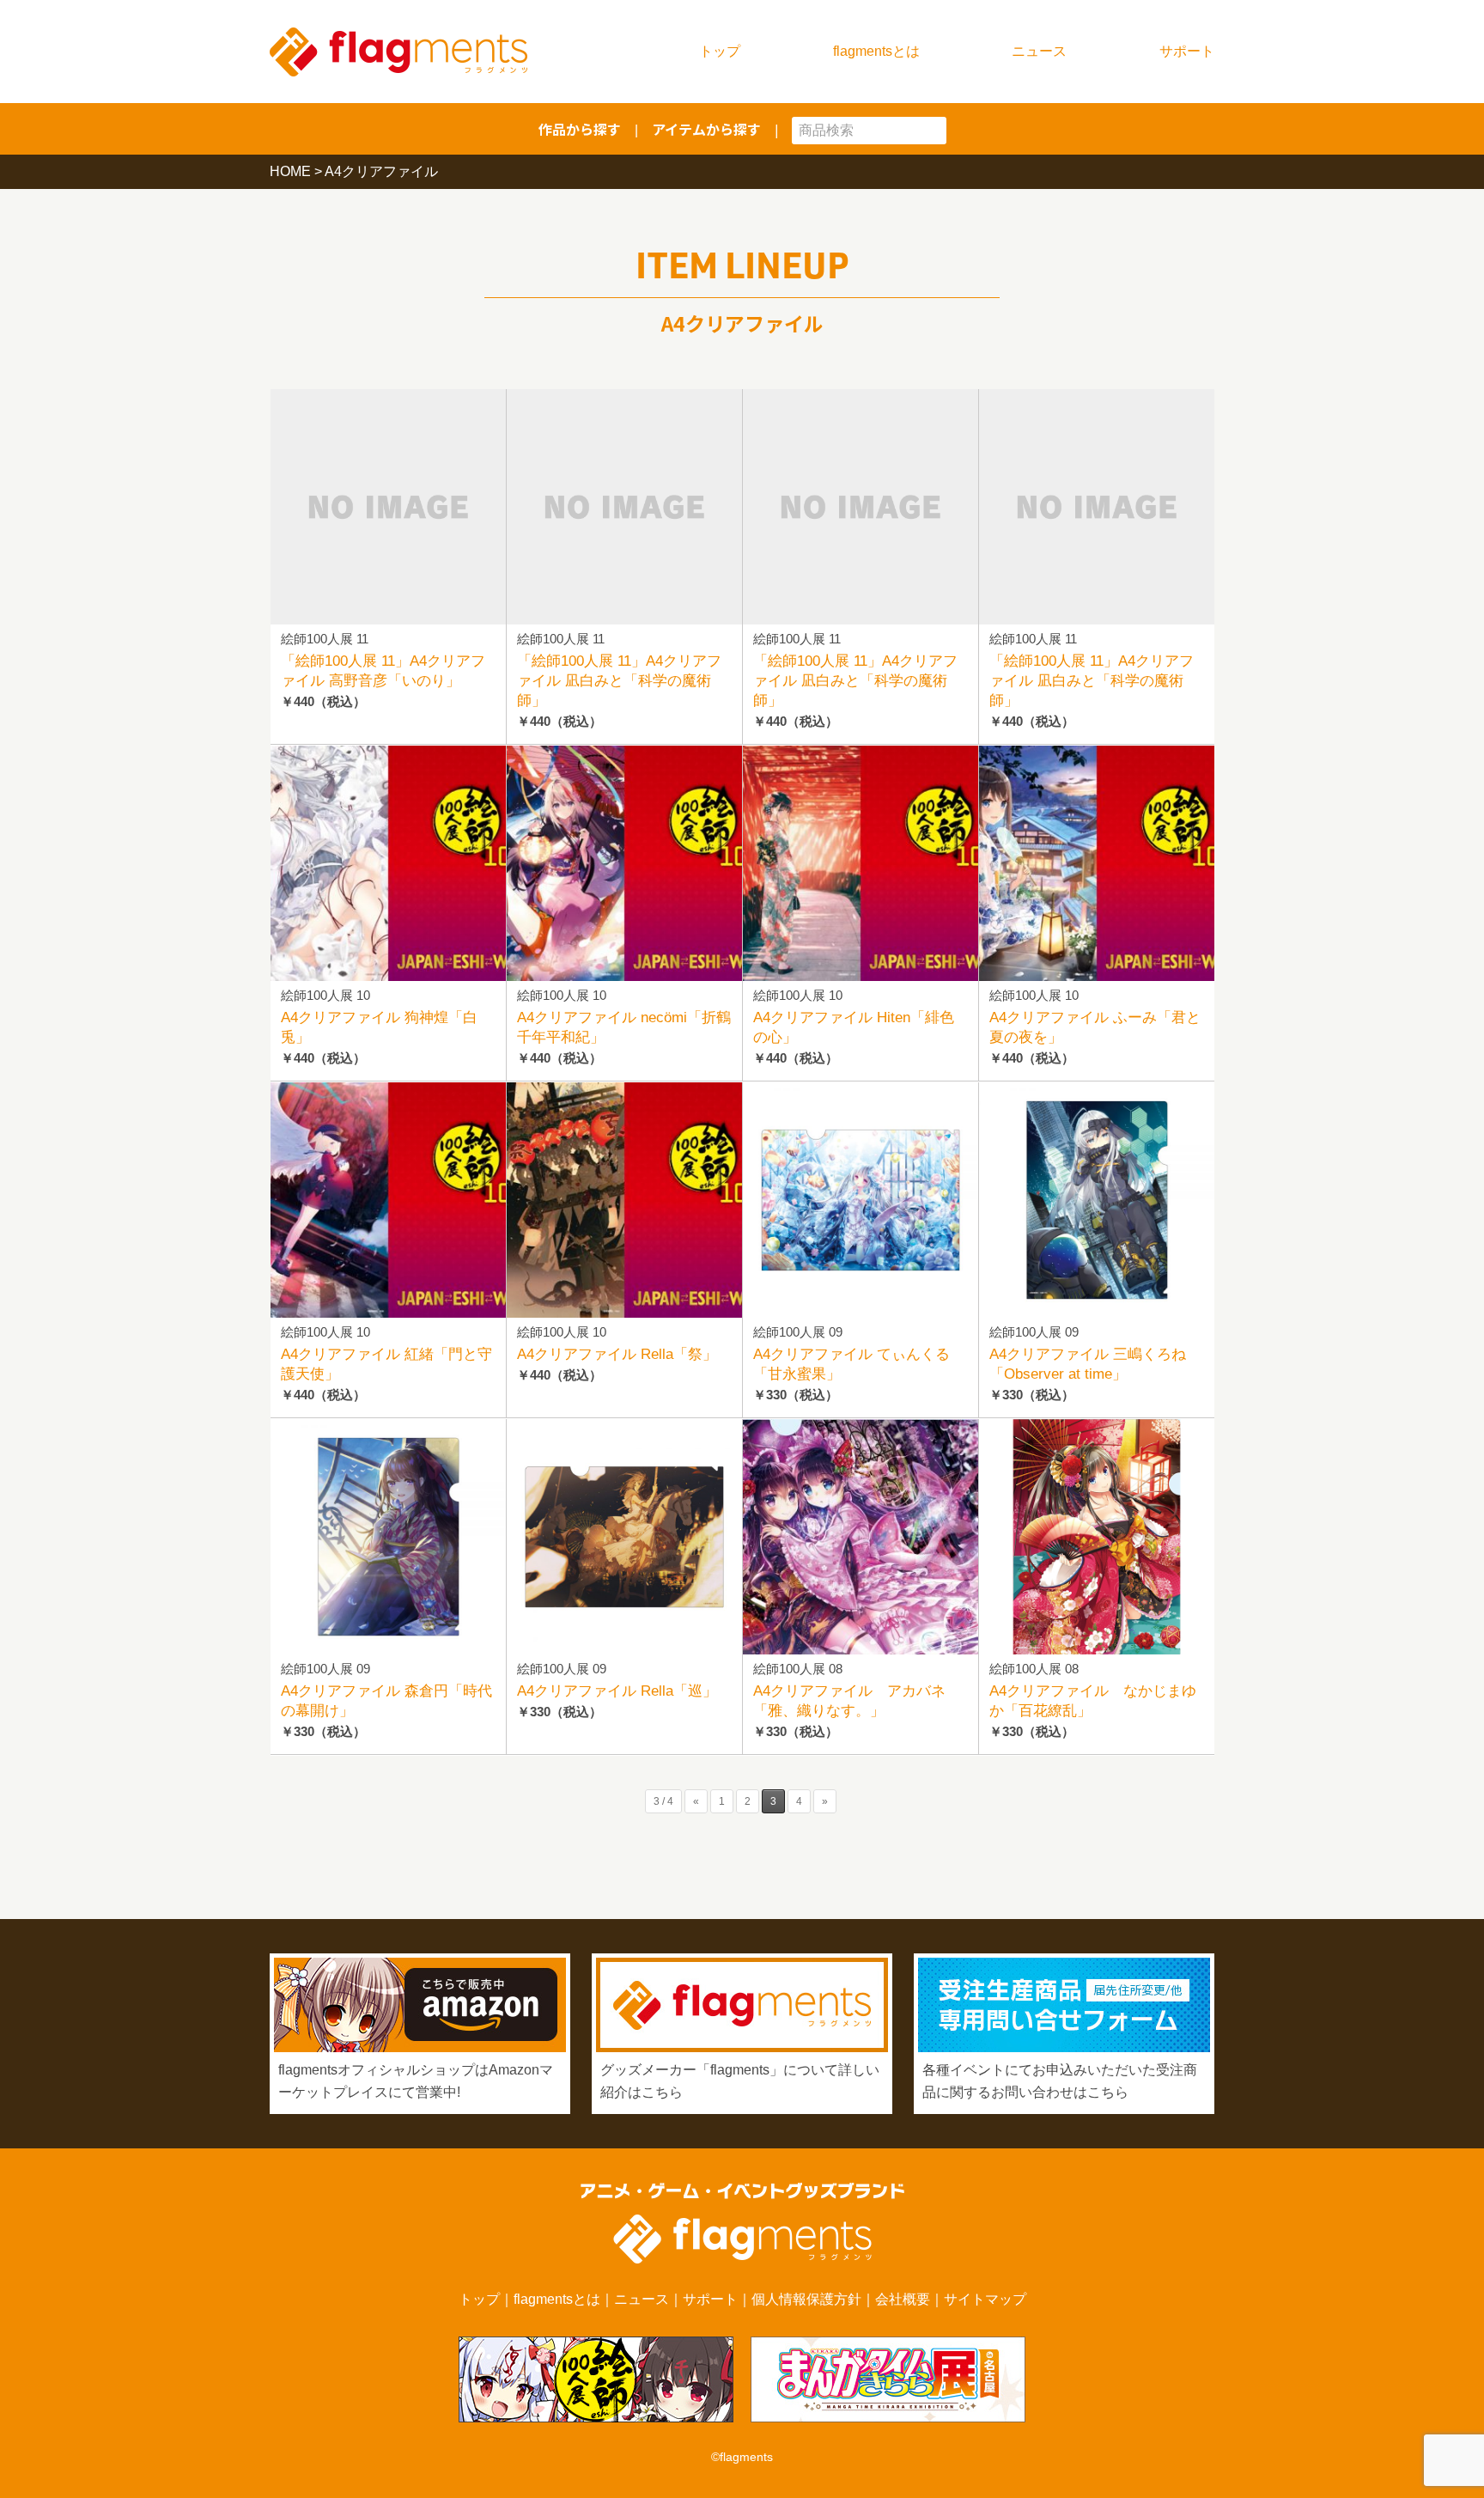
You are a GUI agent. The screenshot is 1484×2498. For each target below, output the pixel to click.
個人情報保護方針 (806, 2299)
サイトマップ (985, 2299)
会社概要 (903, 2299)
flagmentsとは (876, 51)
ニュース (1039, 51)
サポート (1187, 51)
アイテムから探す (706, 129)
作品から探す (580, 129)
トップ (720, 51)
